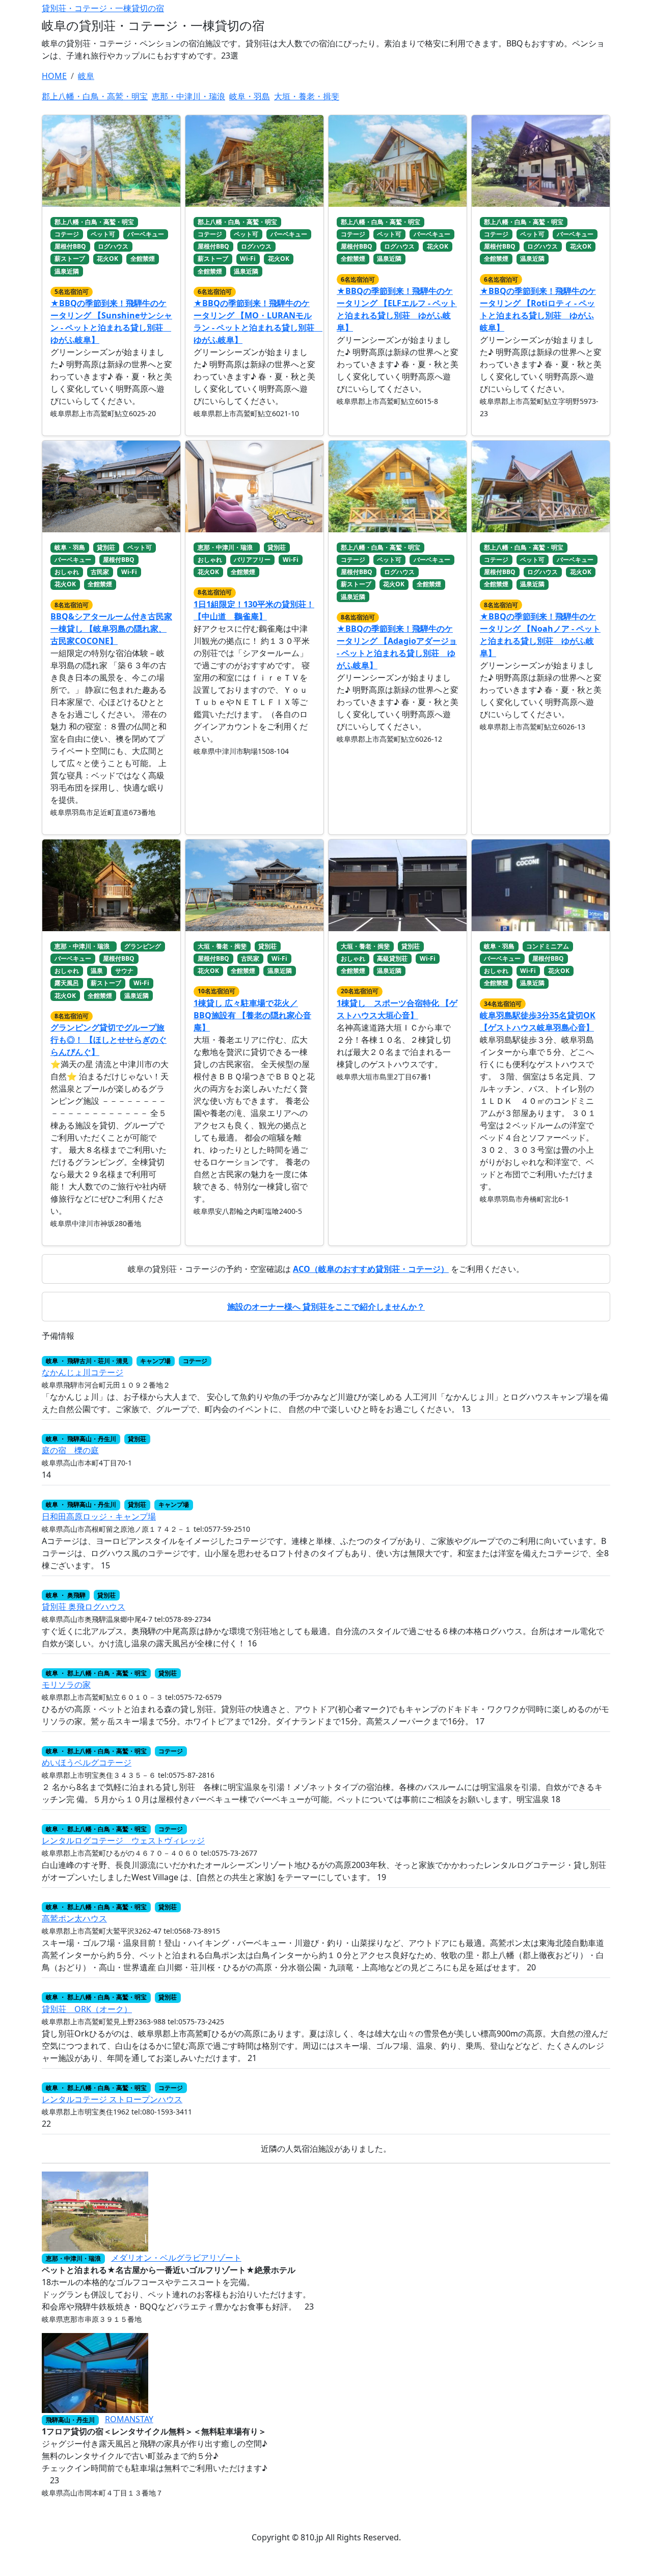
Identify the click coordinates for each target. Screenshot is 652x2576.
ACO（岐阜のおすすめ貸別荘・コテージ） (371, 1269)
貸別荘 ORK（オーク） (87, 2009)
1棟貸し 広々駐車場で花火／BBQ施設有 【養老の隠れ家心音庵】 (252, 1015)
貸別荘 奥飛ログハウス (84, 1607)
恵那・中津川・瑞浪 (188, 96)
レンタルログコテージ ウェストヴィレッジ (123, 1840)
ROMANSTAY (129, 2419)
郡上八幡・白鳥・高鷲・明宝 (95, 96)
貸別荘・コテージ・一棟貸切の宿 (103, 8)
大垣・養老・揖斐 (307, 96)
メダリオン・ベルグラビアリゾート (176, 2258)
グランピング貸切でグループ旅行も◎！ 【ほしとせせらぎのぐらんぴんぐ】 (108, 1040)
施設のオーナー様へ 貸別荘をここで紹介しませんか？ (326, 1307)
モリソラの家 (66, 1685)
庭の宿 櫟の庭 (70, 1450)
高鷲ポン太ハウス (74, 1918)
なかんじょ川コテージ (83, 1372)
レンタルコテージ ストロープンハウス (112, 2099)
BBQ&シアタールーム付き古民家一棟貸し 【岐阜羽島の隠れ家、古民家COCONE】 (111, 629)
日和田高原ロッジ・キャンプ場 (99, 1516)
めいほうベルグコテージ (87, 1762)
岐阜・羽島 (250, 96)
